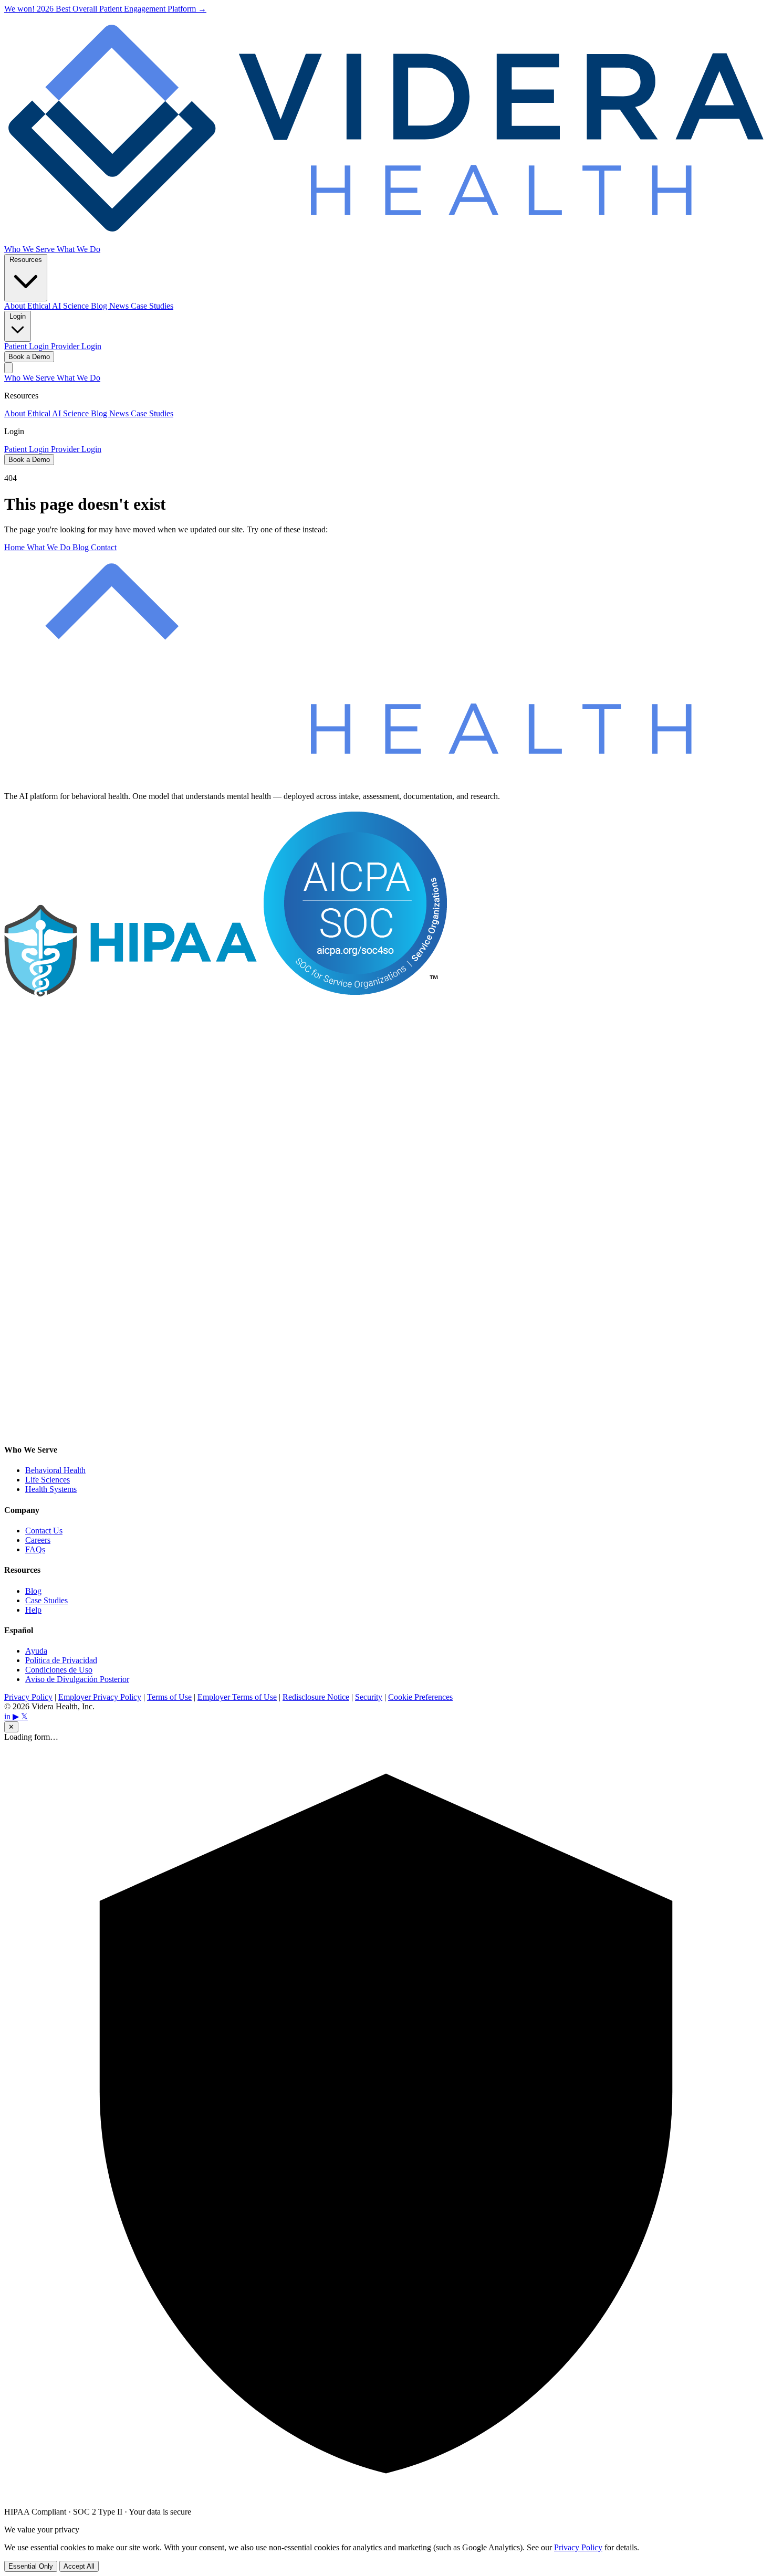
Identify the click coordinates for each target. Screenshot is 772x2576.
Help (33, 1610)
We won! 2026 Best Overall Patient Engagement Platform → (105, 9)
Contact (104, 547)
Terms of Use (169, 1697)
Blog (100, 306)
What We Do (79, 249)
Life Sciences (48, 1480)
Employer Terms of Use (237, 1697)
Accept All (79, 2566)
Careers (38, 1540)
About (16, 306)
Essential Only (31, 2566)
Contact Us (44, 1531)
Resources (26, 260)
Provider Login (76, 346)
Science (77, 306)
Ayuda (36, 1651)
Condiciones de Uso (59, 1670)
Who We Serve (30, 249)
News (120, 306)
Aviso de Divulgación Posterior (77, 1679)
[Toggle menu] (8, 368)
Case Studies (152, 306)
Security (369, 1697)
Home (15, 547)
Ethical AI (45, 306)
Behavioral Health (55, 1470)
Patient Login (28, 346)
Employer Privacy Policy (100, 1697)
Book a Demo (29, 357)
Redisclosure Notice (316, 1697)
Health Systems (51, 1489)
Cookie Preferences (420, 1697)
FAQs (35, 1549)
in (8, 1716)
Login (18, 316)
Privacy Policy (28, 1697)
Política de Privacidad (61, 1660)
